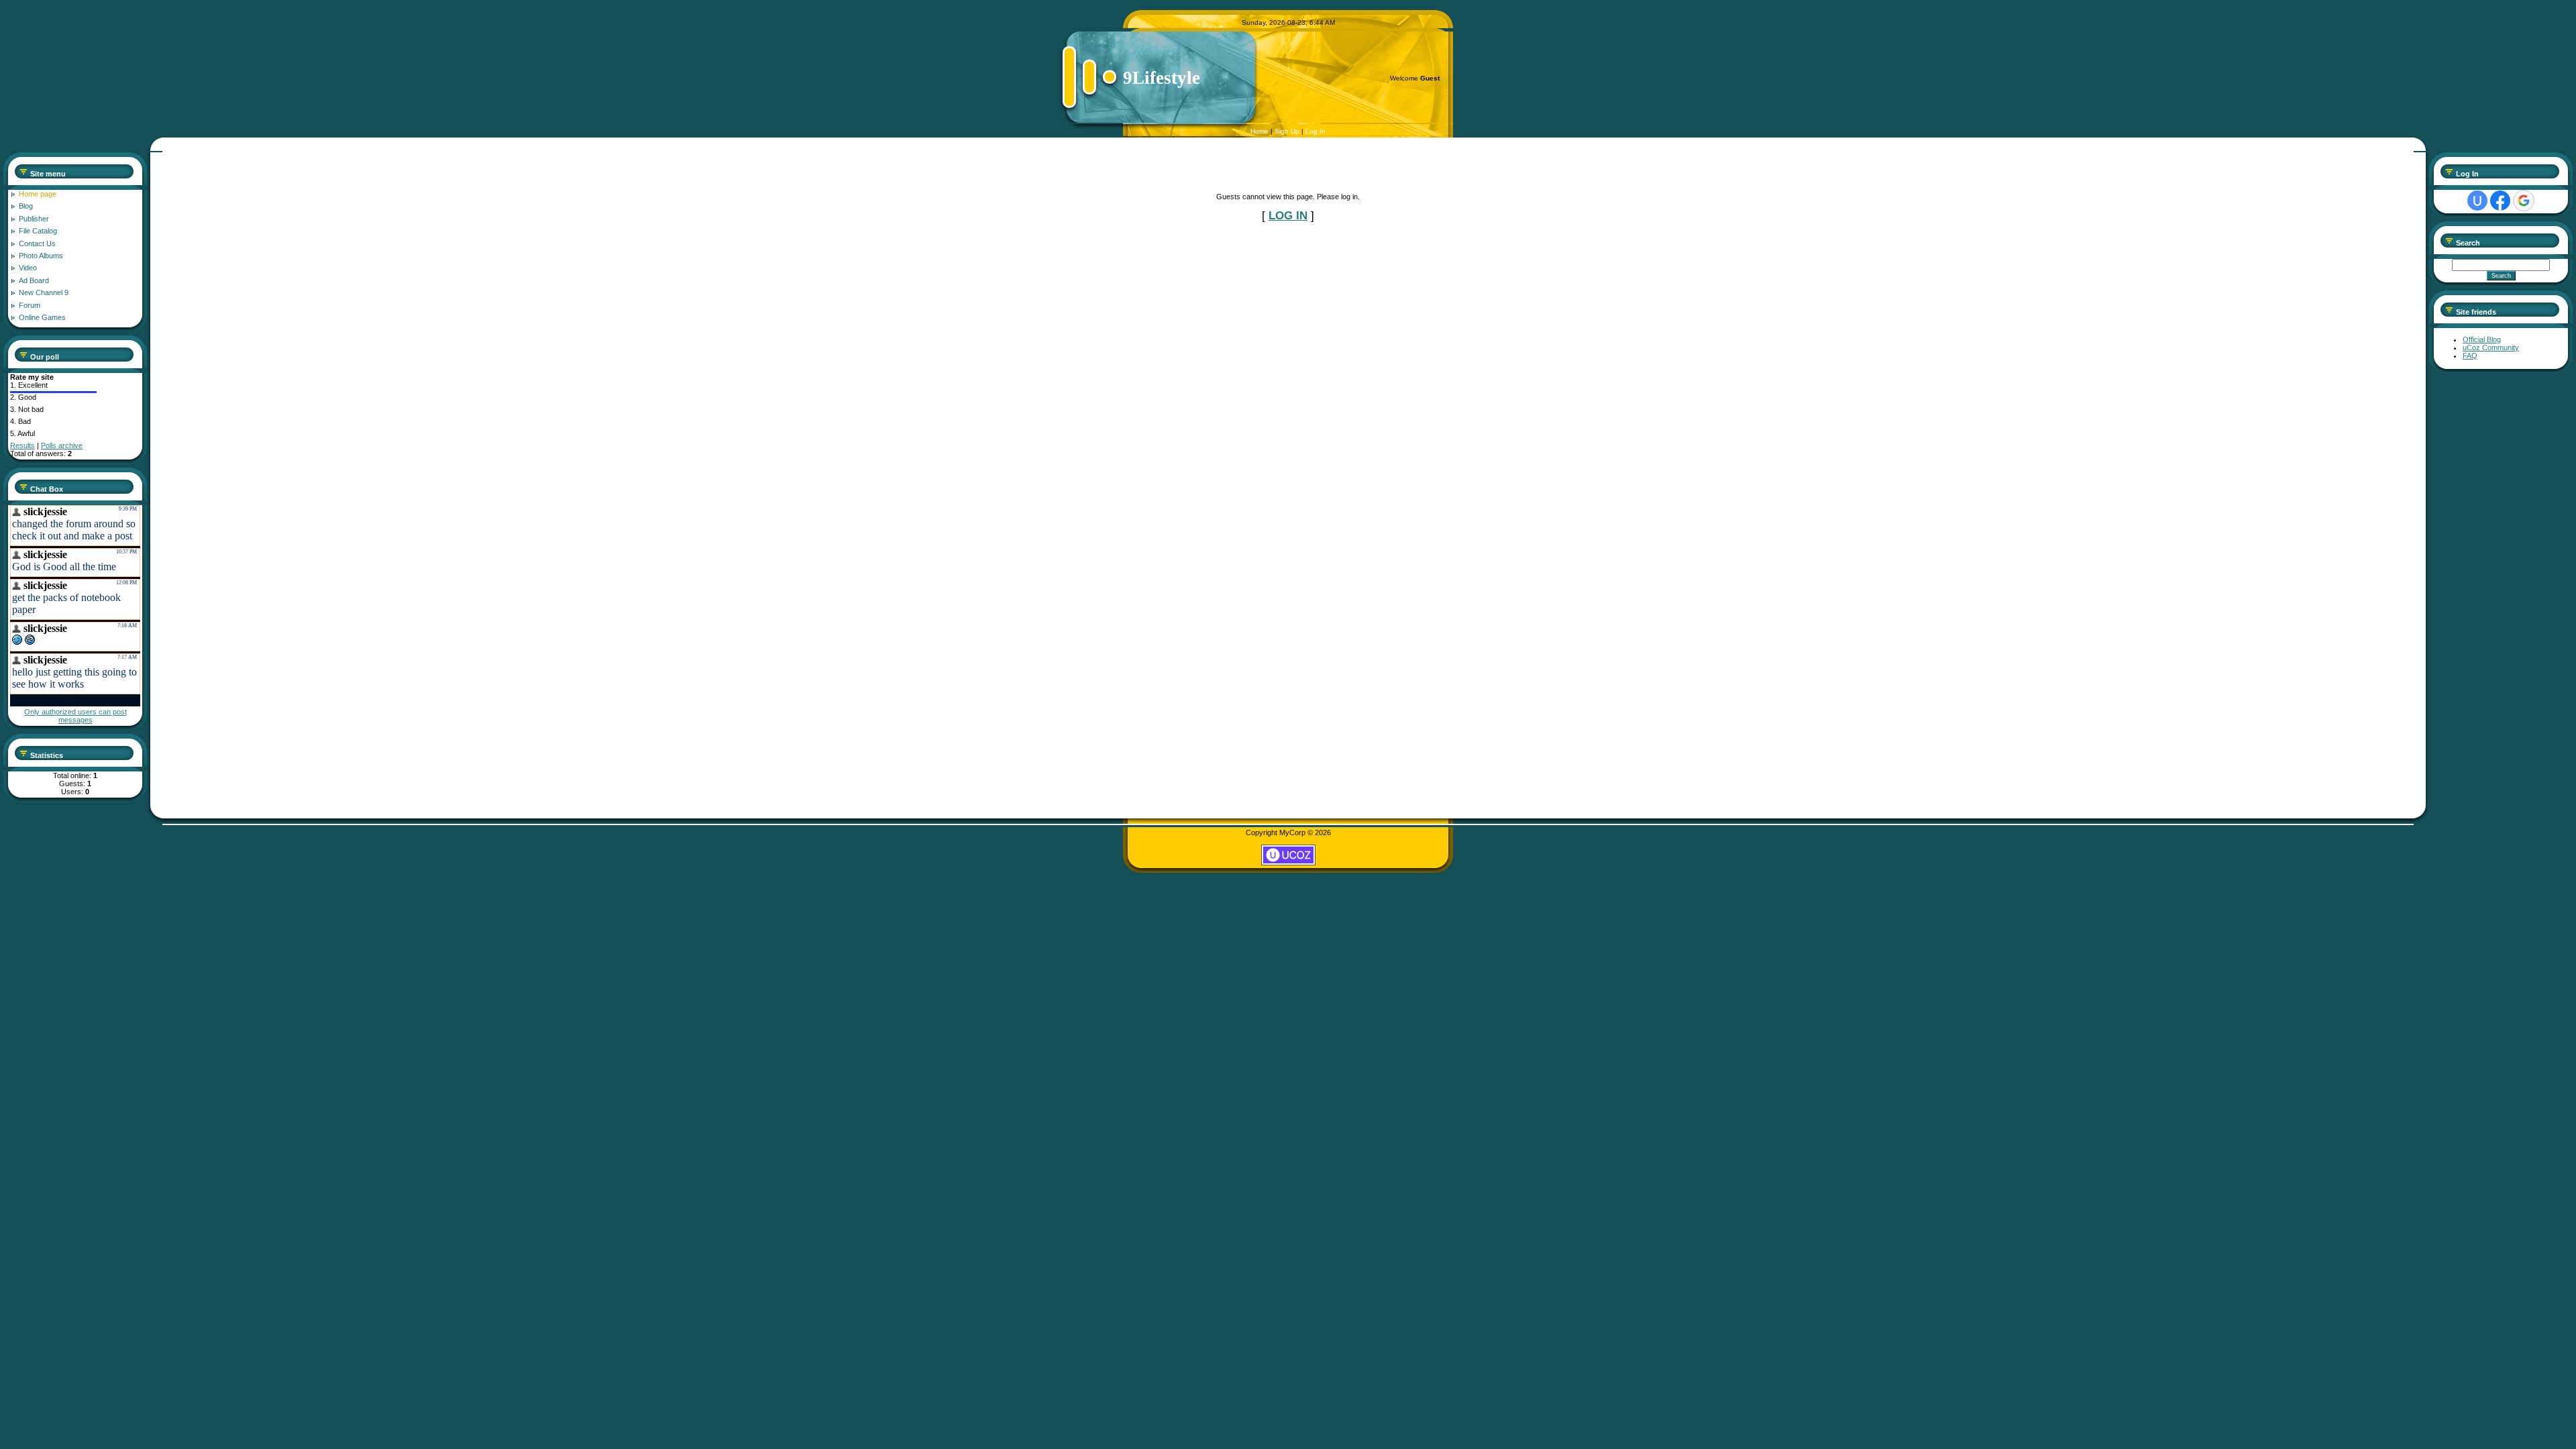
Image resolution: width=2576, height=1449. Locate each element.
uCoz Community (2491, 347)
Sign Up (1287, 131)
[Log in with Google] (2524, 201)
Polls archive (62, 445)
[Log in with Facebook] (2500, 201)
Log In (1316, 131)
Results (22, 445)
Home (1259, 131)
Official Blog (2482, 339)
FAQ (2470, 356)
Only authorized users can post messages (75, 716)
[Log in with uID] (2477, 201)
